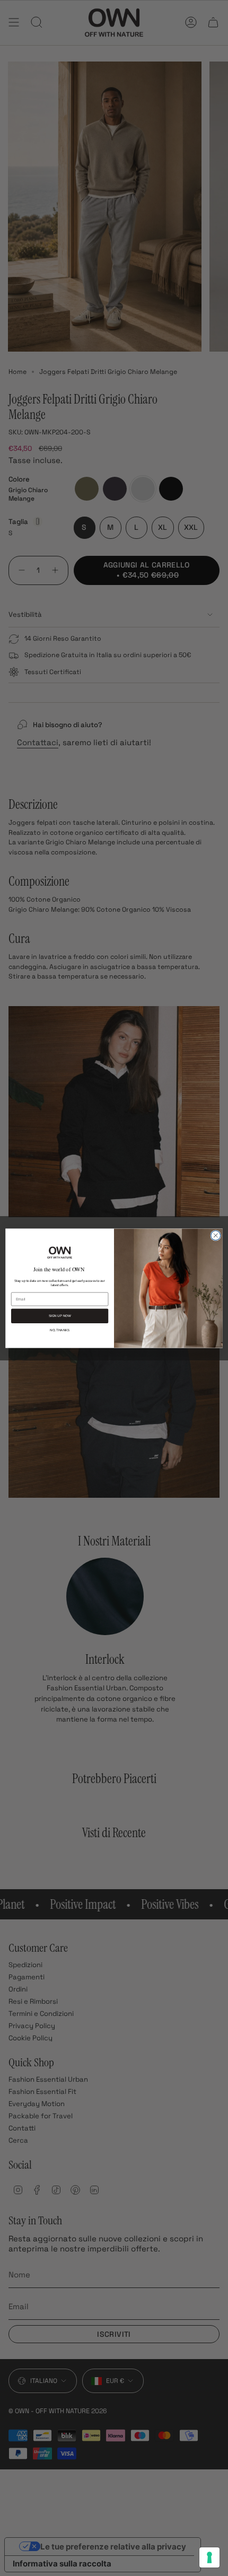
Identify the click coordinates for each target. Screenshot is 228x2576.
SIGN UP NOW (60, 1316)
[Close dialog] (216, 1235)
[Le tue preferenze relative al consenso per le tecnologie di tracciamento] (209, 2557)
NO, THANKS (60, 1330)
